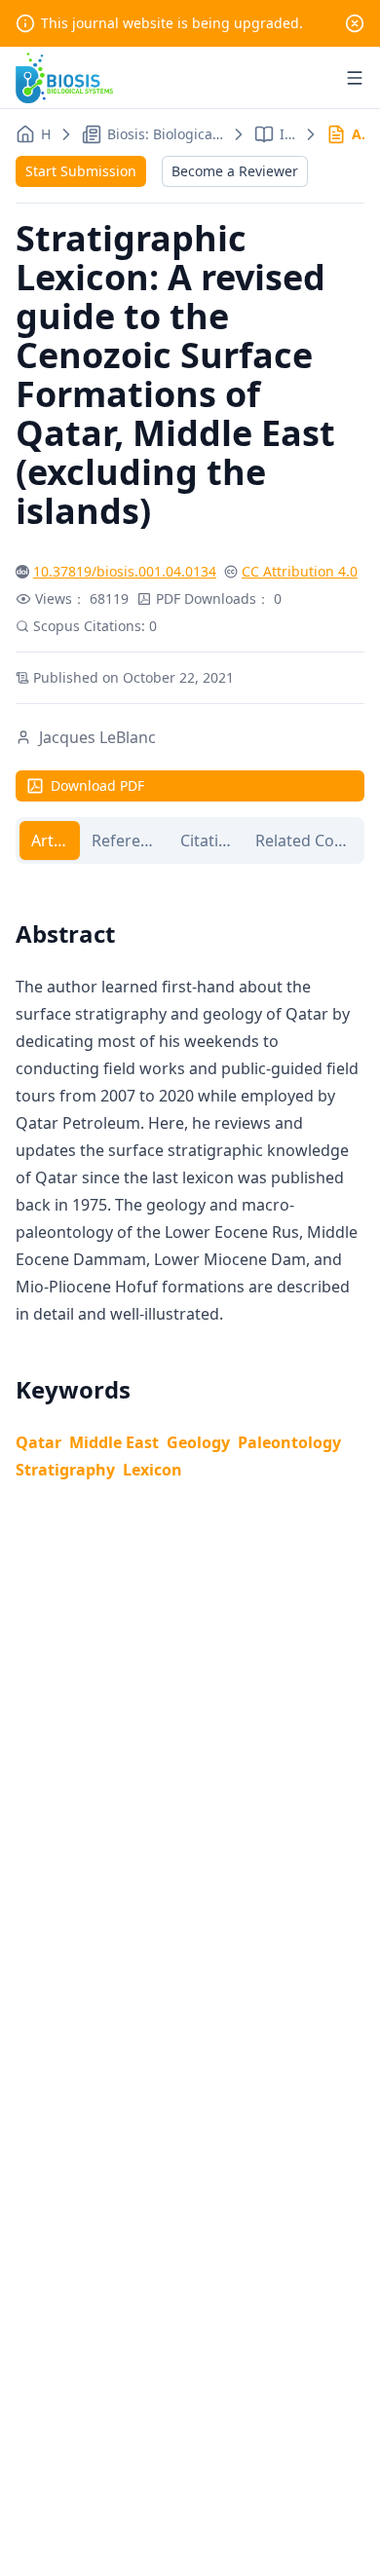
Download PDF (97, 785)
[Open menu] (355, 78)
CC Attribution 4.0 (300, 571)
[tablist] (190, 840)
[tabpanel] (190, 1177)
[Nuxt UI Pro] (64, 78)
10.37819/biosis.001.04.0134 (125, 571)
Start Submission (81, 171)
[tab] (50, 840)
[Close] (355, 23)
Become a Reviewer (235, 171)
